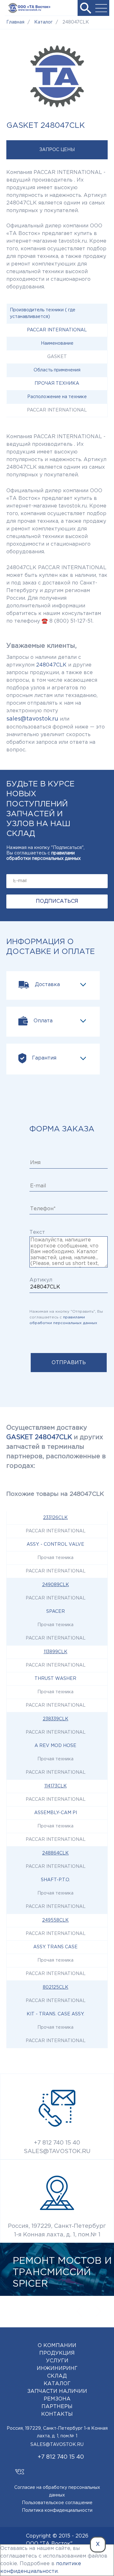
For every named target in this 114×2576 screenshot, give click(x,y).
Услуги (57, 2361)
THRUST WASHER (55, 1679)
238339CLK (56, 1719)
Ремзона (57, 2399)
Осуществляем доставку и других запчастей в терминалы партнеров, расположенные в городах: (56, 1447)
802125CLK (56, 1987)
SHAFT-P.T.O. (55, 1880)
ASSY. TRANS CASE (55, 1947)
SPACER (56, 1612)
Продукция (57, 2353)
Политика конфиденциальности (57, 2510)
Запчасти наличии (57, 2391)
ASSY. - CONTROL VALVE (55, 1544)
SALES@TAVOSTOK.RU (57, 2151)
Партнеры (57, 2407)
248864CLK (55, 1853)
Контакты (57, 2414)
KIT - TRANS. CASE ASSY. (55, 2014)
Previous (79, 2311)
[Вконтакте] (19, 2469)
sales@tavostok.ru (32, 719)
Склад (57, 2376)
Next (98, 2311)
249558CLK (55, 1920)
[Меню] (101, 8)
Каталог (57, 2384)
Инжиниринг (57, 2369)
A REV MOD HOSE (55, 1746)
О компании (57, 2346)
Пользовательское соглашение (57, 2503)
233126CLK (55, 1518)
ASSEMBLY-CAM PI (56, 1813)
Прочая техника (57, 383)
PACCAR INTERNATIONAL (57, 330)
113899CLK (56, 1652)
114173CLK (56, 1786)
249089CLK (56, 1585)
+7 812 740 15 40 (57, 2143)
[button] (85, 8)
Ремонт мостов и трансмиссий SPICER (62, 2272)
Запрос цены (57, 150)
